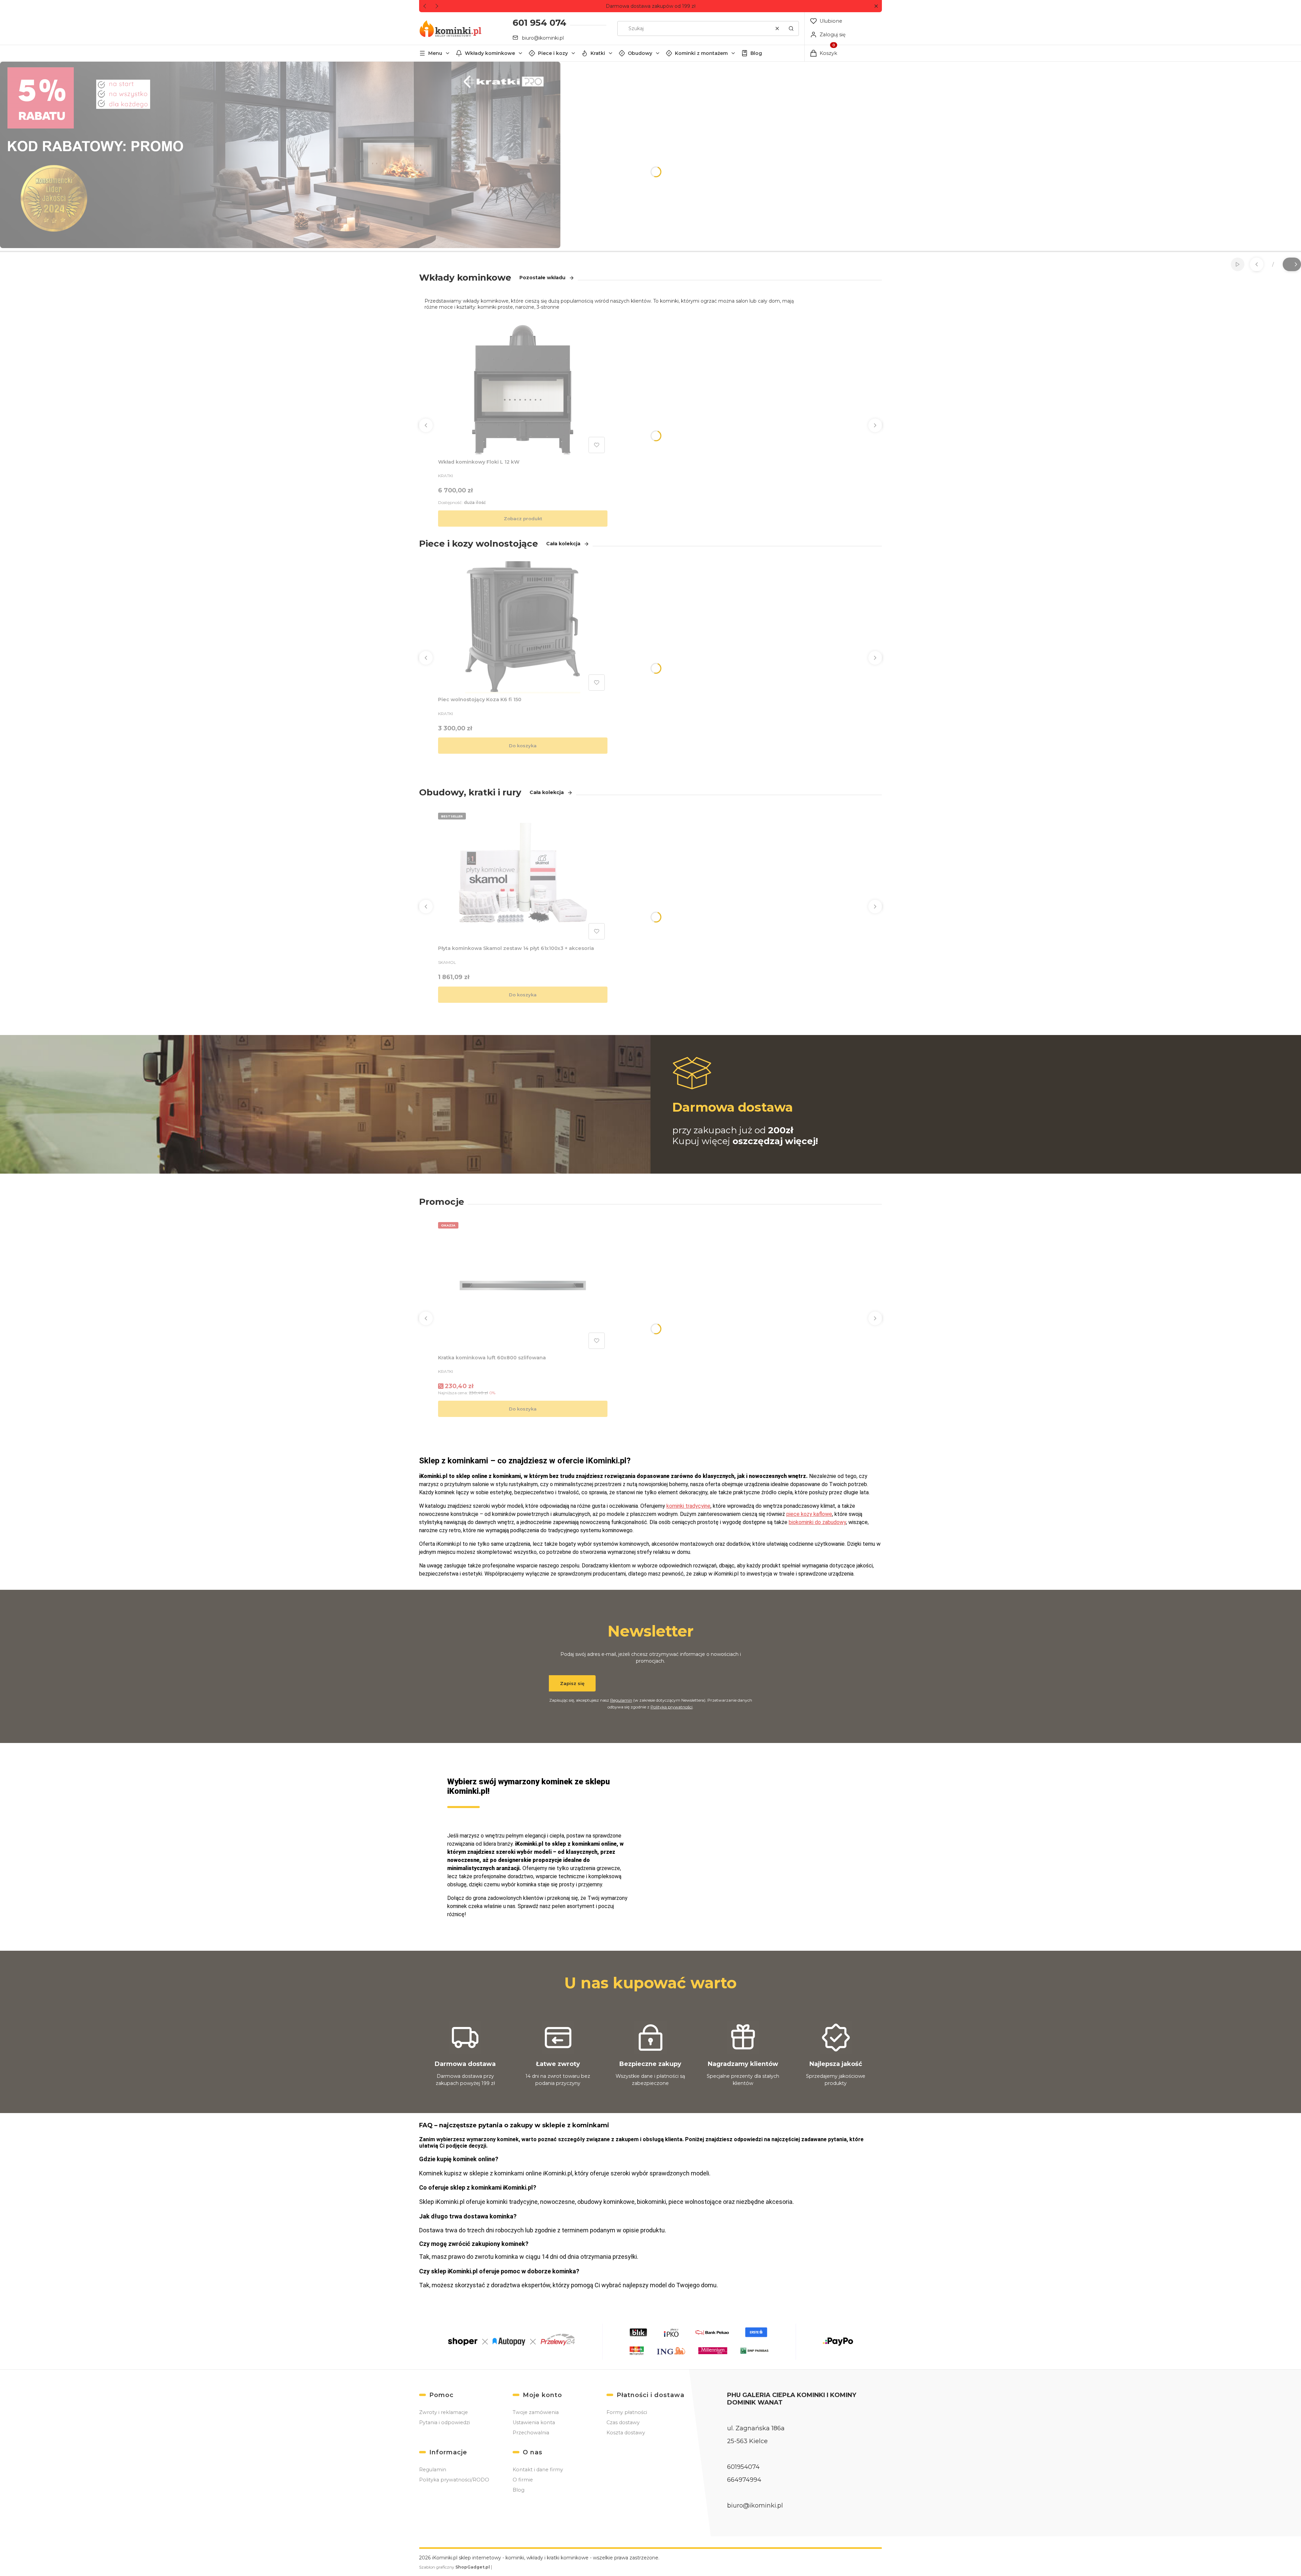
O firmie (523, 2480)
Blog (756, 53)
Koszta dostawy (626, 2433)
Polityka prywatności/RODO (454, 2480)
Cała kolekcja (563, 544)
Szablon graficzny (455, 2567)
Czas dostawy (623, 2422)
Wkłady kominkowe (490, 53)
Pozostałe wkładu (542, 278)
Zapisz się (572, 1683)
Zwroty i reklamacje (443, 2412)
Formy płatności (627, 2412)
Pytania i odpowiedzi (445, 2422)
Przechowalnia (531, 2433)
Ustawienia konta (534, 2422)
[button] (876, 6)
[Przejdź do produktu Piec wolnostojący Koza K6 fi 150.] (523, 627)
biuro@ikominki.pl (543, 38)
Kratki (598, 53)
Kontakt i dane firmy (538, 2470)
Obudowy (640, 53)
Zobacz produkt (523, 519)
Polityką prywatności (672, 1707)
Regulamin (621, 1700)
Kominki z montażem (701, 53)
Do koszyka (523, 746)
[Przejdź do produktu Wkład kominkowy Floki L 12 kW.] (523, 390)
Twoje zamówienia (536, 2412)
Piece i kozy (553, 53)
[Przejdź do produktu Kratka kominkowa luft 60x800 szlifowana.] (523, 1285)
